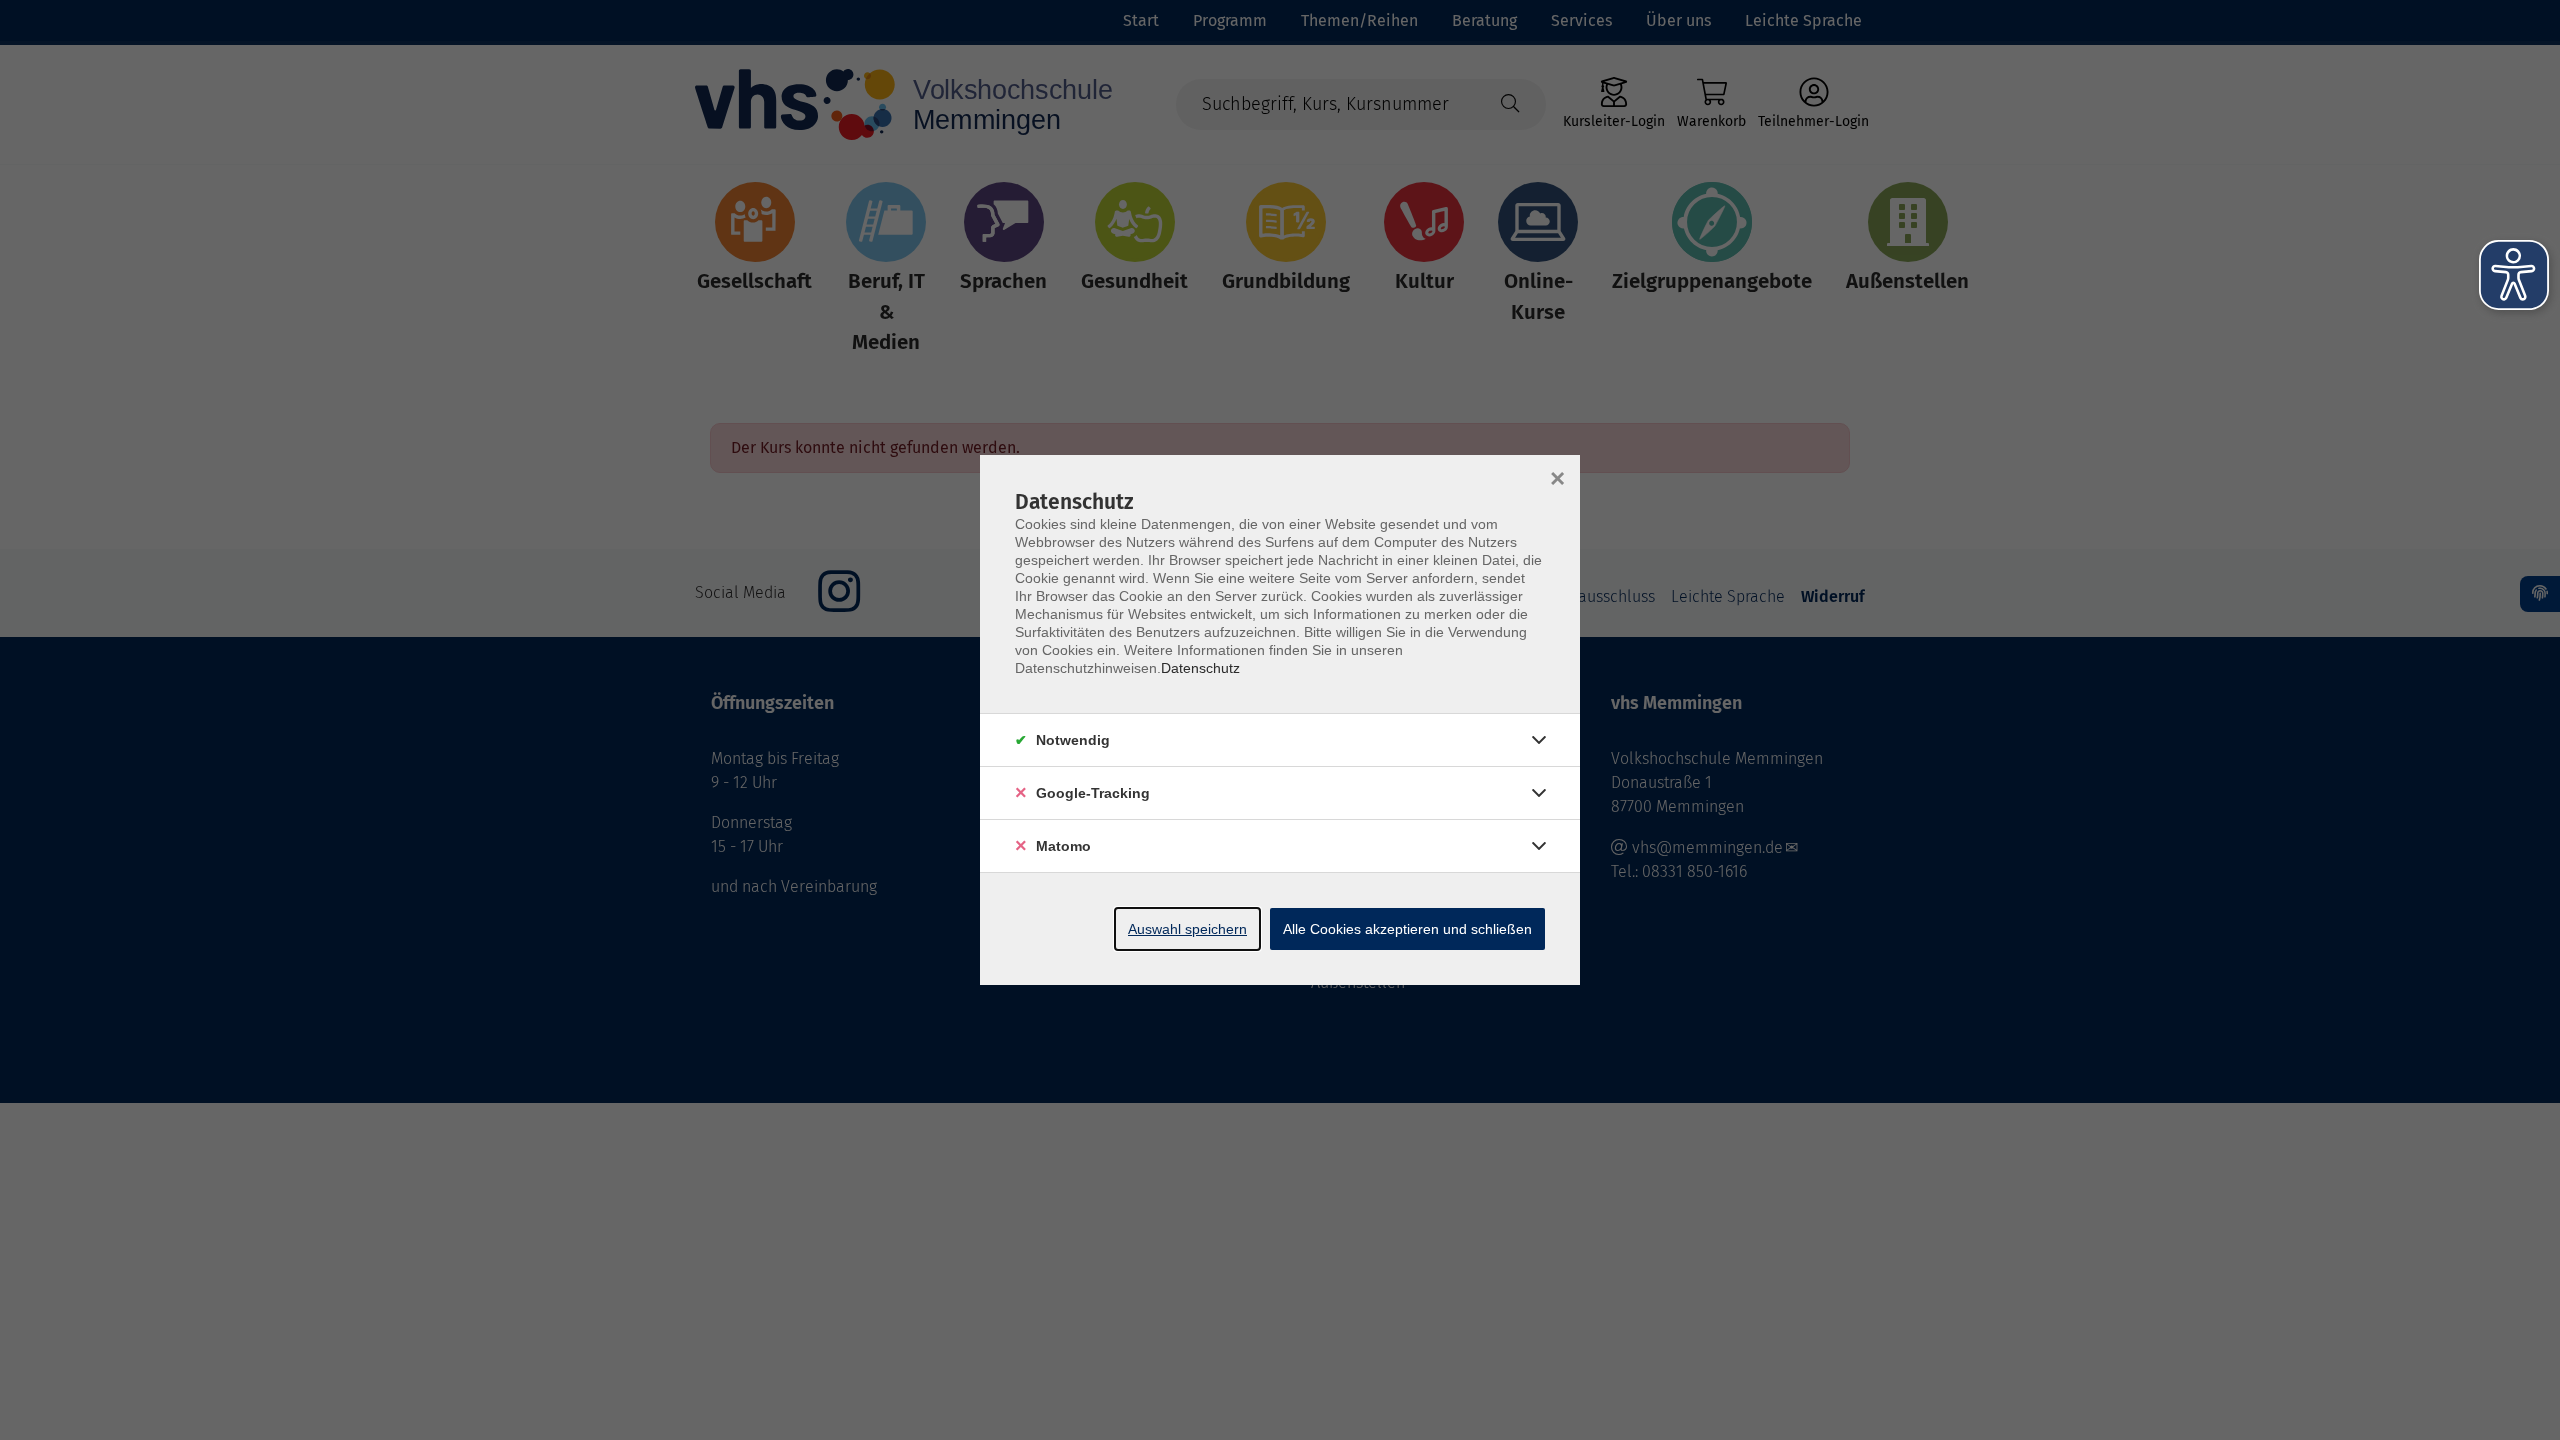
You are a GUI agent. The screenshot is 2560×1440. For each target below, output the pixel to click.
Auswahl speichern (1187, 929)
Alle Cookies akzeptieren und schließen (1407, 929)
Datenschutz (1200, 668)
